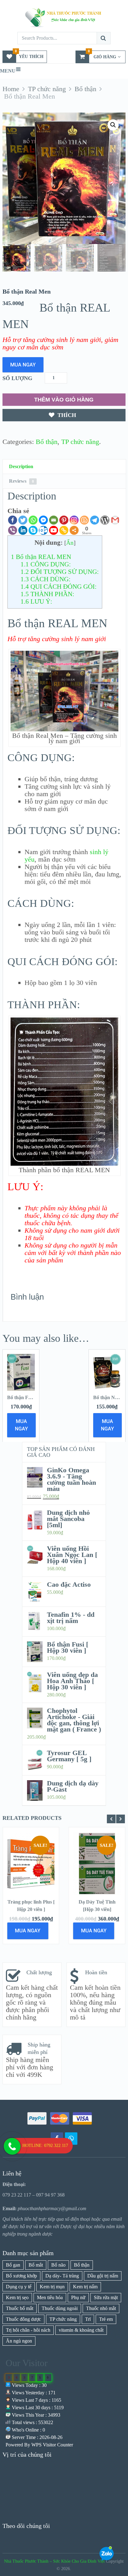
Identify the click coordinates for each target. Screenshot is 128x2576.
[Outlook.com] (43, 530)
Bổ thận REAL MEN (41, 557)
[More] (74, 530)
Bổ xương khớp (21, 2276)
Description (21, 466)
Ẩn (70, 543)
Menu (8, 71)
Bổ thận (47, 442)
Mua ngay (23, 365)
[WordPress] (105, 520)
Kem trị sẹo (17, 2297)
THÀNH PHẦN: (47, 594)
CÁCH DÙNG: (46, 579)
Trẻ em (106, 2319)
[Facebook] (13, 520)
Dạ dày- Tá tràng (62, 2276)
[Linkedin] (23, 530)
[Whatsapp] (33, 520)
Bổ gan (13, 2265)
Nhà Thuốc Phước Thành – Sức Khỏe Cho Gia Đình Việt (54, 2561)
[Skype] (33, 530)
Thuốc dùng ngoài (60, 2308)
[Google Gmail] (115, 520)
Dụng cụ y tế (19, 2287)
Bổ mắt (36, 2265)
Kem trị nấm (85, 2287)
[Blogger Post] (84, 520)
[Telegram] (95, 520)
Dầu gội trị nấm (103, 2276)
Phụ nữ (78, 2297)
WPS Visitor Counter (52, 2445)
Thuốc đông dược (23, 2319)
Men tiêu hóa (50, 2297)
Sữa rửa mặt (106, 2297)
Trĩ (88, 2319)
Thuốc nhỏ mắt (101, 2308)
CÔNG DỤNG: (46, 564)
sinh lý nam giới (79, 340)
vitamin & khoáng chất (81, 2330)
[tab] (64, 467)
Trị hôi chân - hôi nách (28, 2330)
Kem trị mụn (52, 2287)
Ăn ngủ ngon (19, 2341)
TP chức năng (80, 442)
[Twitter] (23, 520)
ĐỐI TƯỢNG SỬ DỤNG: (60, 572)
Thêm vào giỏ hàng (64, 400)
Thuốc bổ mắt (20, 2308)
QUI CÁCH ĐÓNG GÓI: (59, 587)
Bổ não (58, 2265)
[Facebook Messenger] (43, 520)
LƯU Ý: (36, 601)
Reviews (21, 481)
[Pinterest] (64, 520)
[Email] (54, 520)
